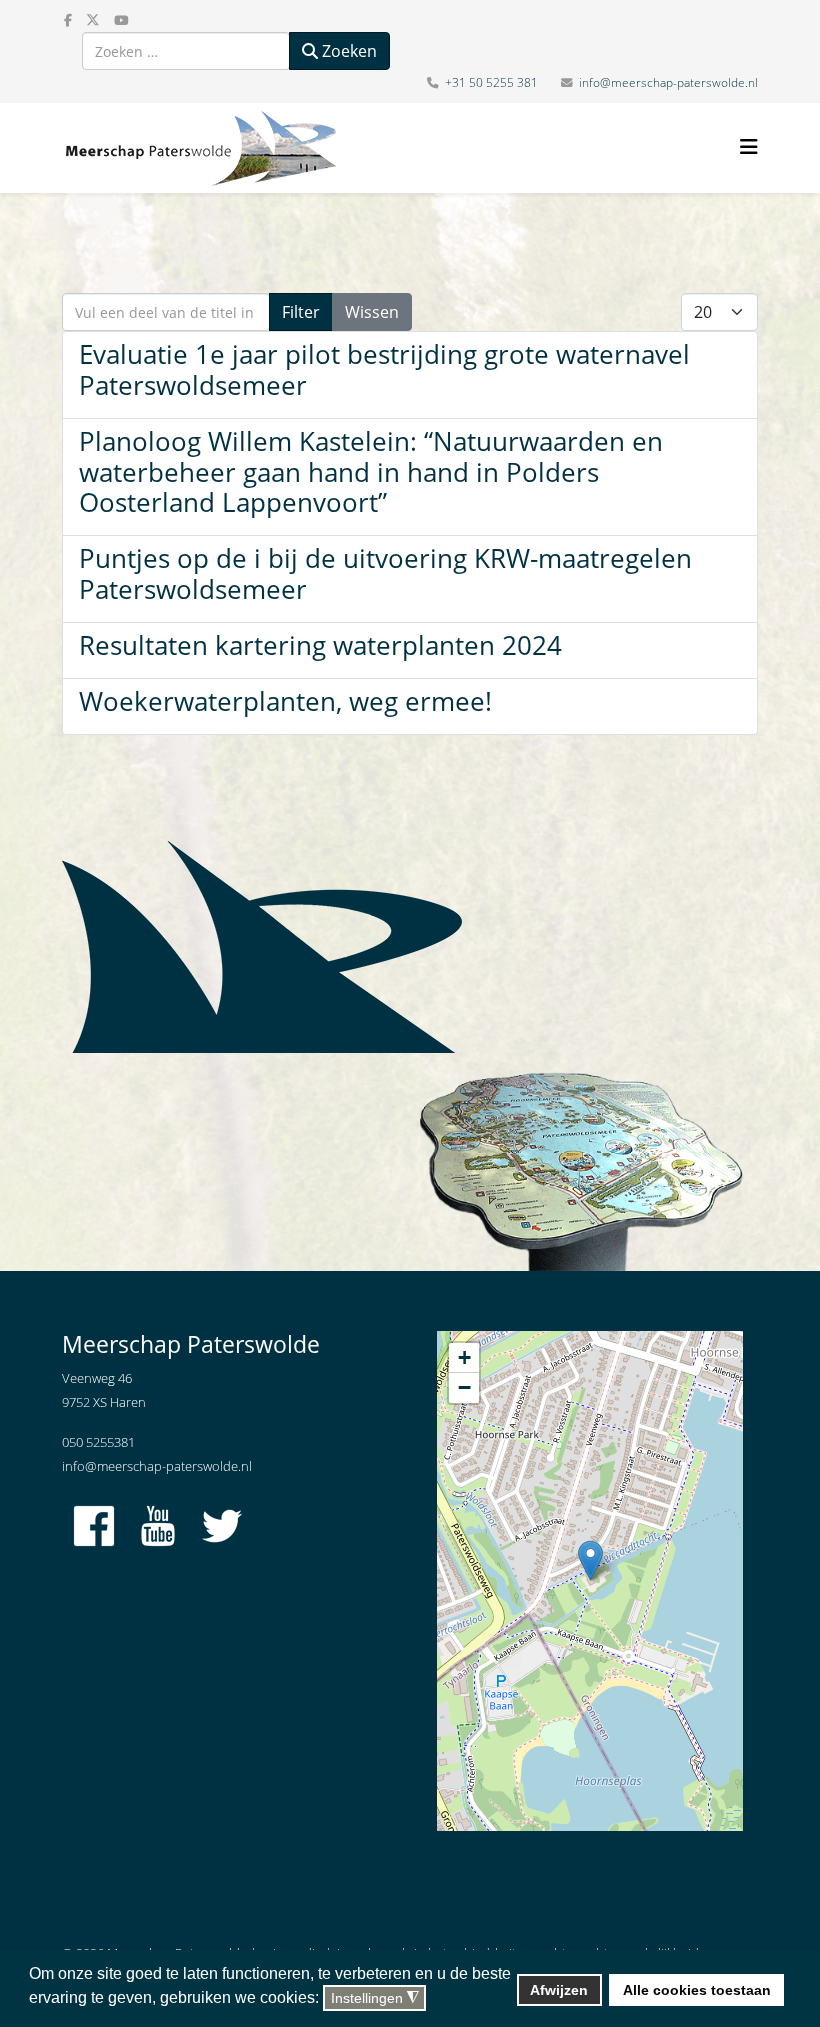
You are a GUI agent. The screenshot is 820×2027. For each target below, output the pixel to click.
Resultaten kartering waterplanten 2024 (320, 645)
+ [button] (464, 1357)
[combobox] (186, 51)
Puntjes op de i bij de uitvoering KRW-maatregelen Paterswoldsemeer (385, 574)
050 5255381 (98, 1442)
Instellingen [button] (375, 1998)
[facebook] (68, 20)
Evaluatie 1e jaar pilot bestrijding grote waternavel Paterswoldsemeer (384, 370)
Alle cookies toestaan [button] (697, 1990)
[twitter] (93, 20)
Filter (301, 312)
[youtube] (121, 20)
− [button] (464, 1387)
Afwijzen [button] (559, 1990)
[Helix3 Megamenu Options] (749, 146)
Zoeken (347, 51)
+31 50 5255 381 (491, 82)
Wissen (372, 312)
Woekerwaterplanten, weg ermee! (285, 701)
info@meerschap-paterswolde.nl (668, 82)
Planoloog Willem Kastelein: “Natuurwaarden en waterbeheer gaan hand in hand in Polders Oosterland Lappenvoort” (371, 472)
